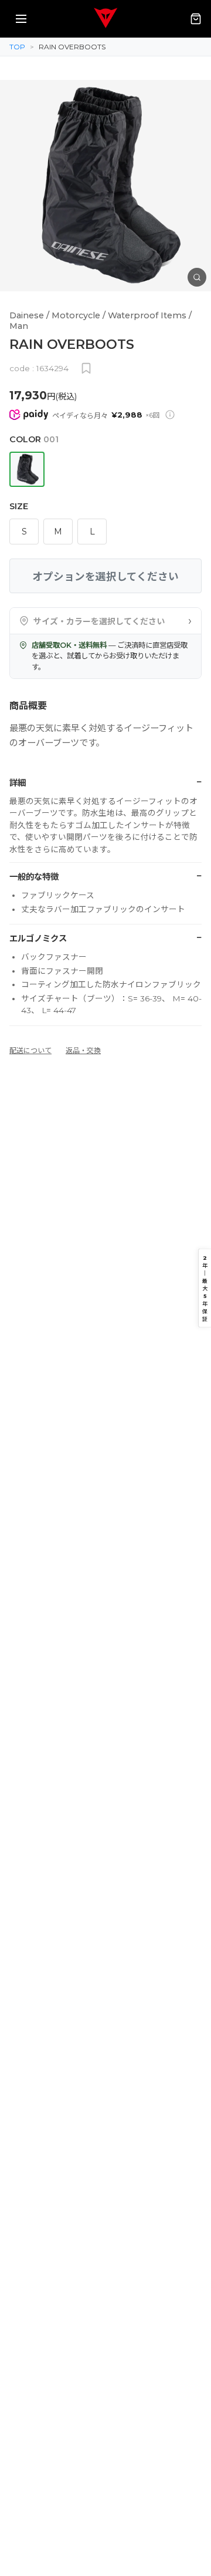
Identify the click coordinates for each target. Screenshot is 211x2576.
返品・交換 (83, 1050)
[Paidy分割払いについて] (170, 415)
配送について (30, 1050)
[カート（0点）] (196, 19)
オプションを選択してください (105, 576)
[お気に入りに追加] (86, 368)
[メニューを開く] (21, 19)
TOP (17, 47)
